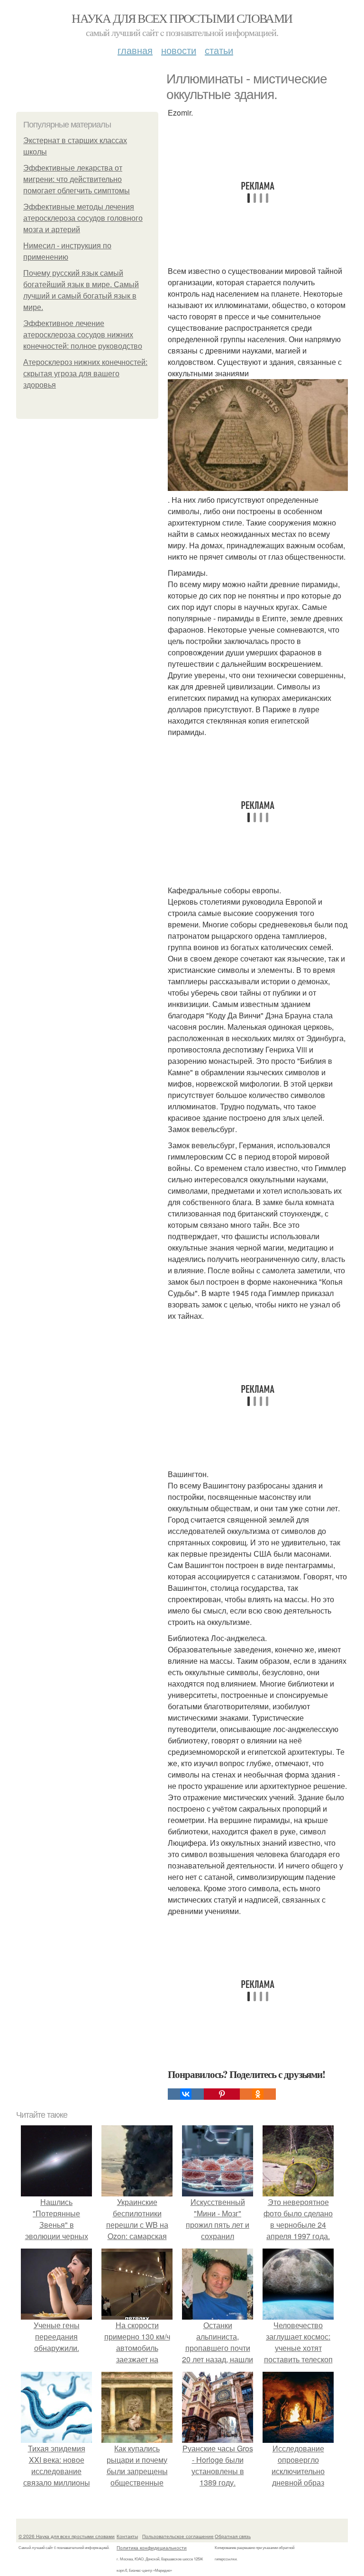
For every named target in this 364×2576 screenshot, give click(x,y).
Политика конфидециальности (152, 2548)
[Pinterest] (222, 2094)
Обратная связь (233, 2536)
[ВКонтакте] (186, 2094)
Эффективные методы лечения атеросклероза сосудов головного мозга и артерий (83, 218)
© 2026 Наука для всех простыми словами (67, 2536)
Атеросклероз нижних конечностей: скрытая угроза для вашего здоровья (85, 374)
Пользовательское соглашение (178, 2536)
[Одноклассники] (258, 2094)
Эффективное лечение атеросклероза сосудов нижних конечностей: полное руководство (83, 335)
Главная (135, 50)
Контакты (127, 2536)
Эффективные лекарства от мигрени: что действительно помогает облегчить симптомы (77, 179)
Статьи (219, 50)
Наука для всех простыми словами (182, 18)
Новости (179, 50)
